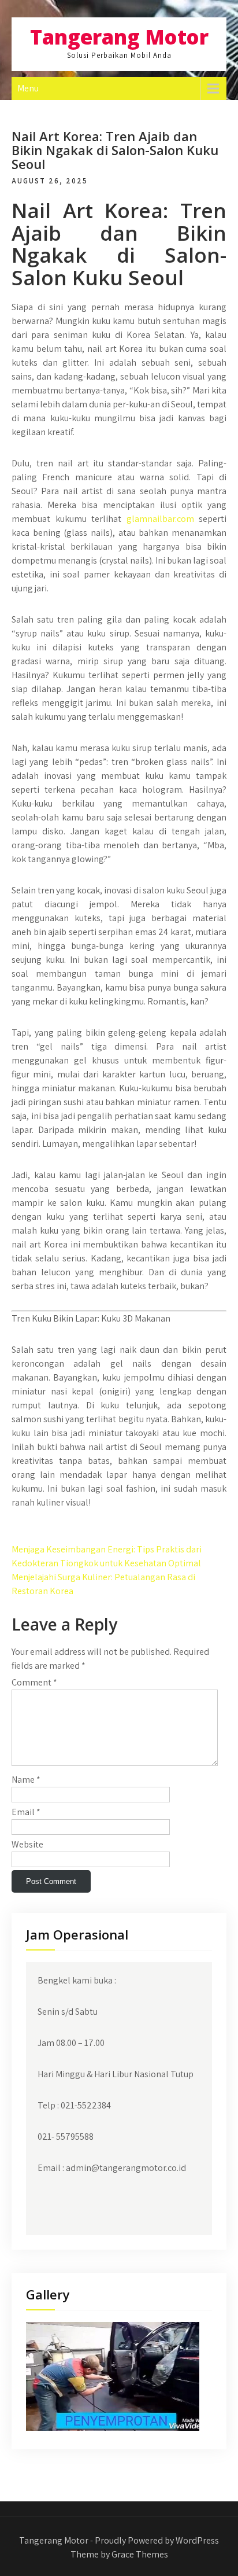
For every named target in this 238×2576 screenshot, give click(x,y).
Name (26, 1780)
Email (26, 1812)
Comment (34, 1682)
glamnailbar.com (160, 519)
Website (27, 1844)
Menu (28, 88)
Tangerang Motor (119, 37)
